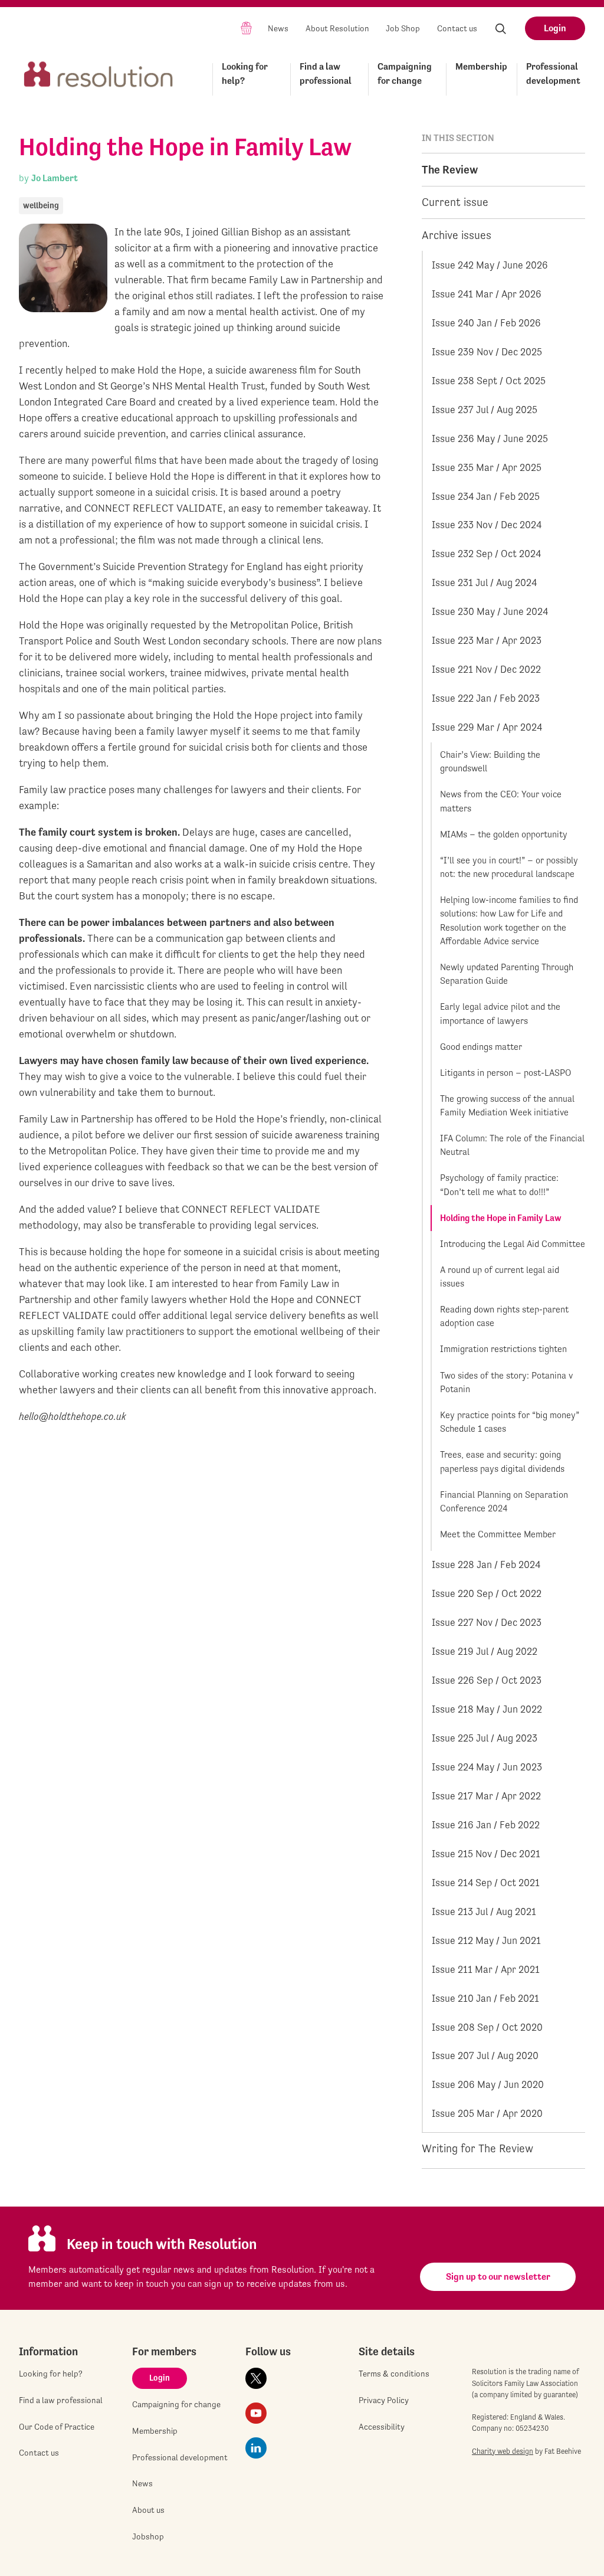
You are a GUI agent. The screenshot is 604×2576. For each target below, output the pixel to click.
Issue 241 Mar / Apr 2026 (487, 294)
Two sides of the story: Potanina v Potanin (506, 1382)
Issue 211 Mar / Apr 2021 (486, 1969)
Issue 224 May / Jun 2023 (487, 1767)
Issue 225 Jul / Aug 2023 (485, 1738)
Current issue (455, 202)
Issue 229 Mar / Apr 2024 (487, 727)
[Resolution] (99, 77)
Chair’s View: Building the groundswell (490, 762)
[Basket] (246, 27)
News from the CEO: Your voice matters (501, 801)
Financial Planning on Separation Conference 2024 (504, 1502)
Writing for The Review (477, 2148)
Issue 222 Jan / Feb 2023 (486, 698)
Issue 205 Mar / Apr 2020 (487, 2113)
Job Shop (403, 28)
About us (148, 2510)
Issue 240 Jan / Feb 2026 (486, 323)
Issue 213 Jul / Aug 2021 (484, 1911)
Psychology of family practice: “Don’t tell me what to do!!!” (499, 1185)
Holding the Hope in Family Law (501, 1218)
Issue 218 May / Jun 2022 (487, 1709)
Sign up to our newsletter (498, 2276)
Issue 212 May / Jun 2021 (486, 1940)
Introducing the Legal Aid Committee (513, 1244)
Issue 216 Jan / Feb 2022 (486, 1825)
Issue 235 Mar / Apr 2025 (487, 467)
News (278, 28)
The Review (450, 169)
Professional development (553, 73)
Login (555, 28)
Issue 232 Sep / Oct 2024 (486, 554)
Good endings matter (481, 1047)
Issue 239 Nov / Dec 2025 (487, 352)
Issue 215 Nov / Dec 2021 (486, 1854)
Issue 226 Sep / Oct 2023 (487, 1680)
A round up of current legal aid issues (500, 1277)
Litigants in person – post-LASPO (505, 1073)
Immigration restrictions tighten (503, 1349)
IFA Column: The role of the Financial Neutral (512, 1145)
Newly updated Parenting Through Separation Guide (507, 974)
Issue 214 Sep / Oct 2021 (486, 1883)
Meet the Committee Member (498, 1534)
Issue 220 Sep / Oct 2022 (487, 1593)
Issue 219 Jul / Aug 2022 (485, 1651)
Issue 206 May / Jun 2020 (488, 2084)
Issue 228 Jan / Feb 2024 (486, 1564)
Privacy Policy (384, 2400)
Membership (481, 66)
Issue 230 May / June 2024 (490, 611)
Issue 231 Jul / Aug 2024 (484, 582)
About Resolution (337, 28)
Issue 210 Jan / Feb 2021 (485, 1998)
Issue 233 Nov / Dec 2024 (487, 525)
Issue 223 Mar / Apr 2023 (487, 640)
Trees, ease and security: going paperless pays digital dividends (502, 1462)
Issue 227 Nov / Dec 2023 (487, 1622)
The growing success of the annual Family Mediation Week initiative (507, 1106)
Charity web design (503, 2451)
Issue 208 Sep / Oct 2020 (487, 2027)
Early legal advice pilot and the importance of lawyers (500, 1014)
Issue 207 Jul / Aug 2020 (485, 2055)
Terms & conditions (394, 2374)
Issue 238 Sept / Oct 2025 (489, 381)
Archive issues (457, 235)
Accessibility (382, 2427)
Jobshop (148, 2536)
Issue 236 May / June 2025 (490, 438)
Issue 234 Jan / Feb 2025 (486, 496)
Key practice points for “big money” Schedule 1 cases (510, 1422)
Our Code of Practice (57, 2427)
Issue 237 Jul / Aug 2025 (485, 410)
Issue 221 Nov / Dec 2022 (486, 669)
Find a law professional (326, 73)
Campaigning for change (405, 73)
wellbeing (41, 205)
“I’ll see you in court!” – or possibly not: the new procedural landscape (509, 867)
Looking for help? (245, 73)
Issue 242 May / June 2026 (490, 265)
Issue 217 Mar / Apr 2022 (486, 1796)
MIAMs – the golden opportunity (504, 834)
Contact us (457, 28)
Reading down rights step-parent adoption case (504, 1316)
